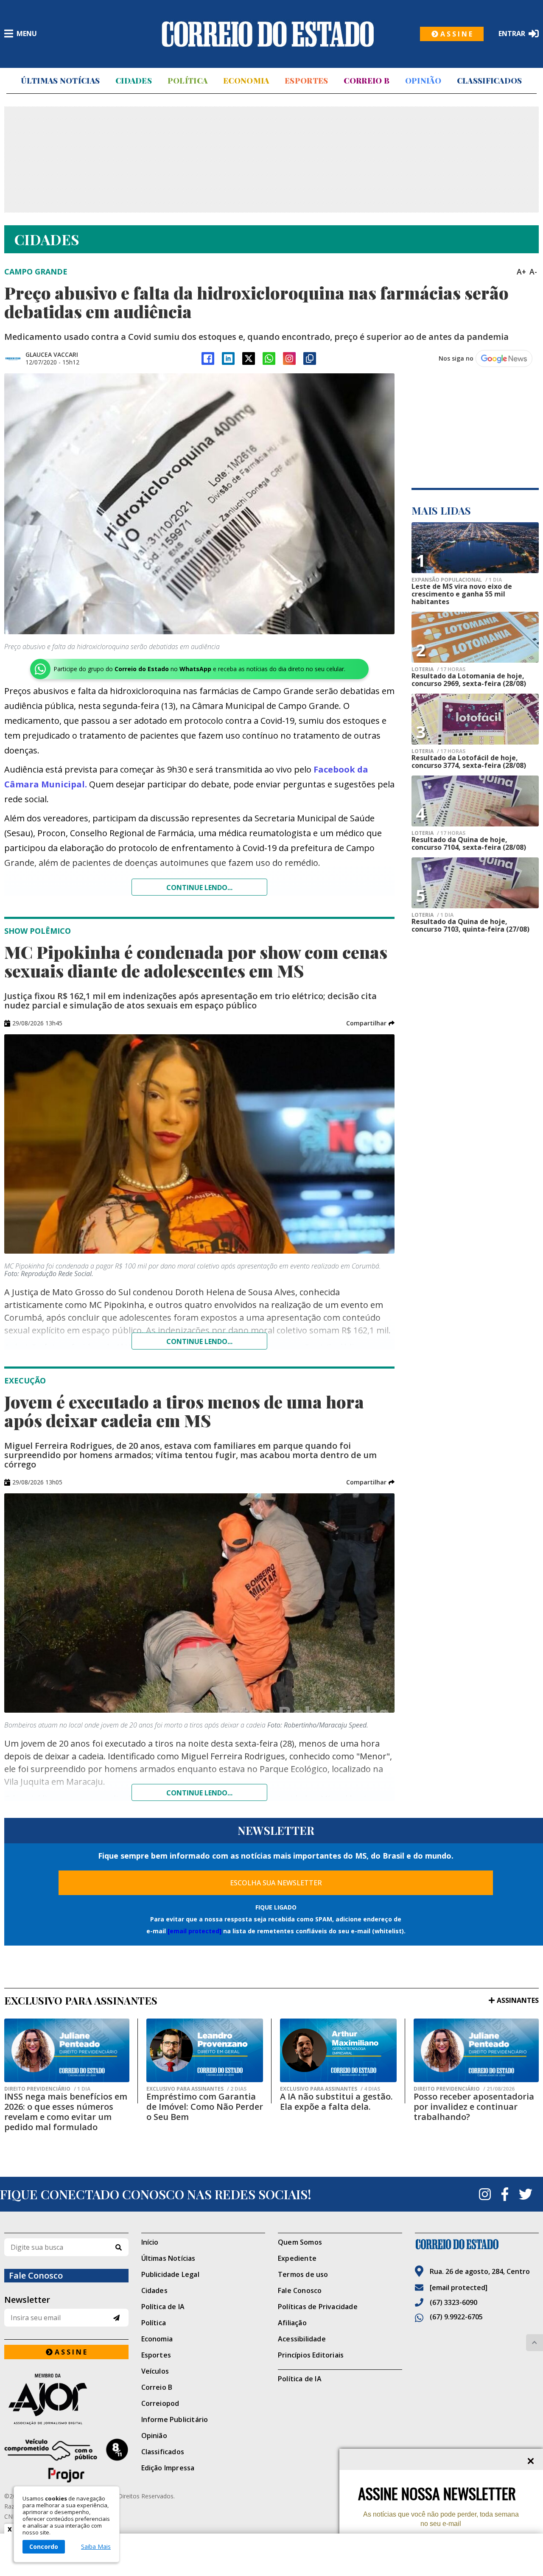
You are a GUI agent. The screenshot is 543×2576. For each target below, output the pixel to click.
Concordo (44, 2547)
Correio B (367, 81)
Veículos (155, 2371)
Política (188, 81)
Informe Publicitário (175, 2419)
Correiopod (160, 2403)
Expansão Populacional (457, 580)
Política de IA (163, 2307)
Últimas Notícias (60, 81)
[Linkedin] (228, 358)
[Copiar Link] (310, 358)
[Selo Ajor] (66, 2399)
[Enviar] (116, 2318)
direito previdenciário (47, 2089)
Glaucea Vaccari (52, 354)
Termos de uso (303, 2274)
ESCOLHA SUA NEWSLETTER (276, 1883)
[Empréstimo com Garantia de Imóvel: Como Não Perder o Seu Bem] (205, 2050)
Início (150, 2242)
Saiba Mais (96, 2547)
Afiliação (292, 2323)
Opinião (423, 81)
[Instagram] (289, 358)
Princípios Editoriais (311, 2355)
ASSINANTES (518, 2000)
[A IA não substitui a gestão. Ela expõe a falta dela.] (338, 2050)
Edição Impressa (168, 2468)
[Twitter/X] (249, 358)
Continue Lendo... (199, 1341)
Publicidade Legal (170, 2274)
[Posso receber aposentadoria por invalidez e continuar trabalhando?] (476, 2050)
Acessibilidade (302, 2339)
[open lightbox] (199, 504)
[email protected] (195, 1931)
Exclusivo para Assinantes (196, 2089)
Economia (246, 81)
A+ (521, 272)
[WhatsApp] (269, 358)
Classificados (490, 81)
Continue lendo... (199, 888)
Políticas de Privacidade (318, 2307)
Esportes (306, 81)
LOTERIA (438, 669)
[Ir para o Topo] (535, 2343)
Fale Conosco (300, 2290)
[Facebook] (208, 358)
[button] (370, 1023)
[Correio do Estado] (477, 2244)
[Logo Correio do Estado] (268, 34)
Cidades (134, 81)
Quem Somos (300, 2242)
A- (533, 272)
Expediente (297, 2258)
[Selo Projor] (66, 2461)
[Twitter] (526, 2194)
